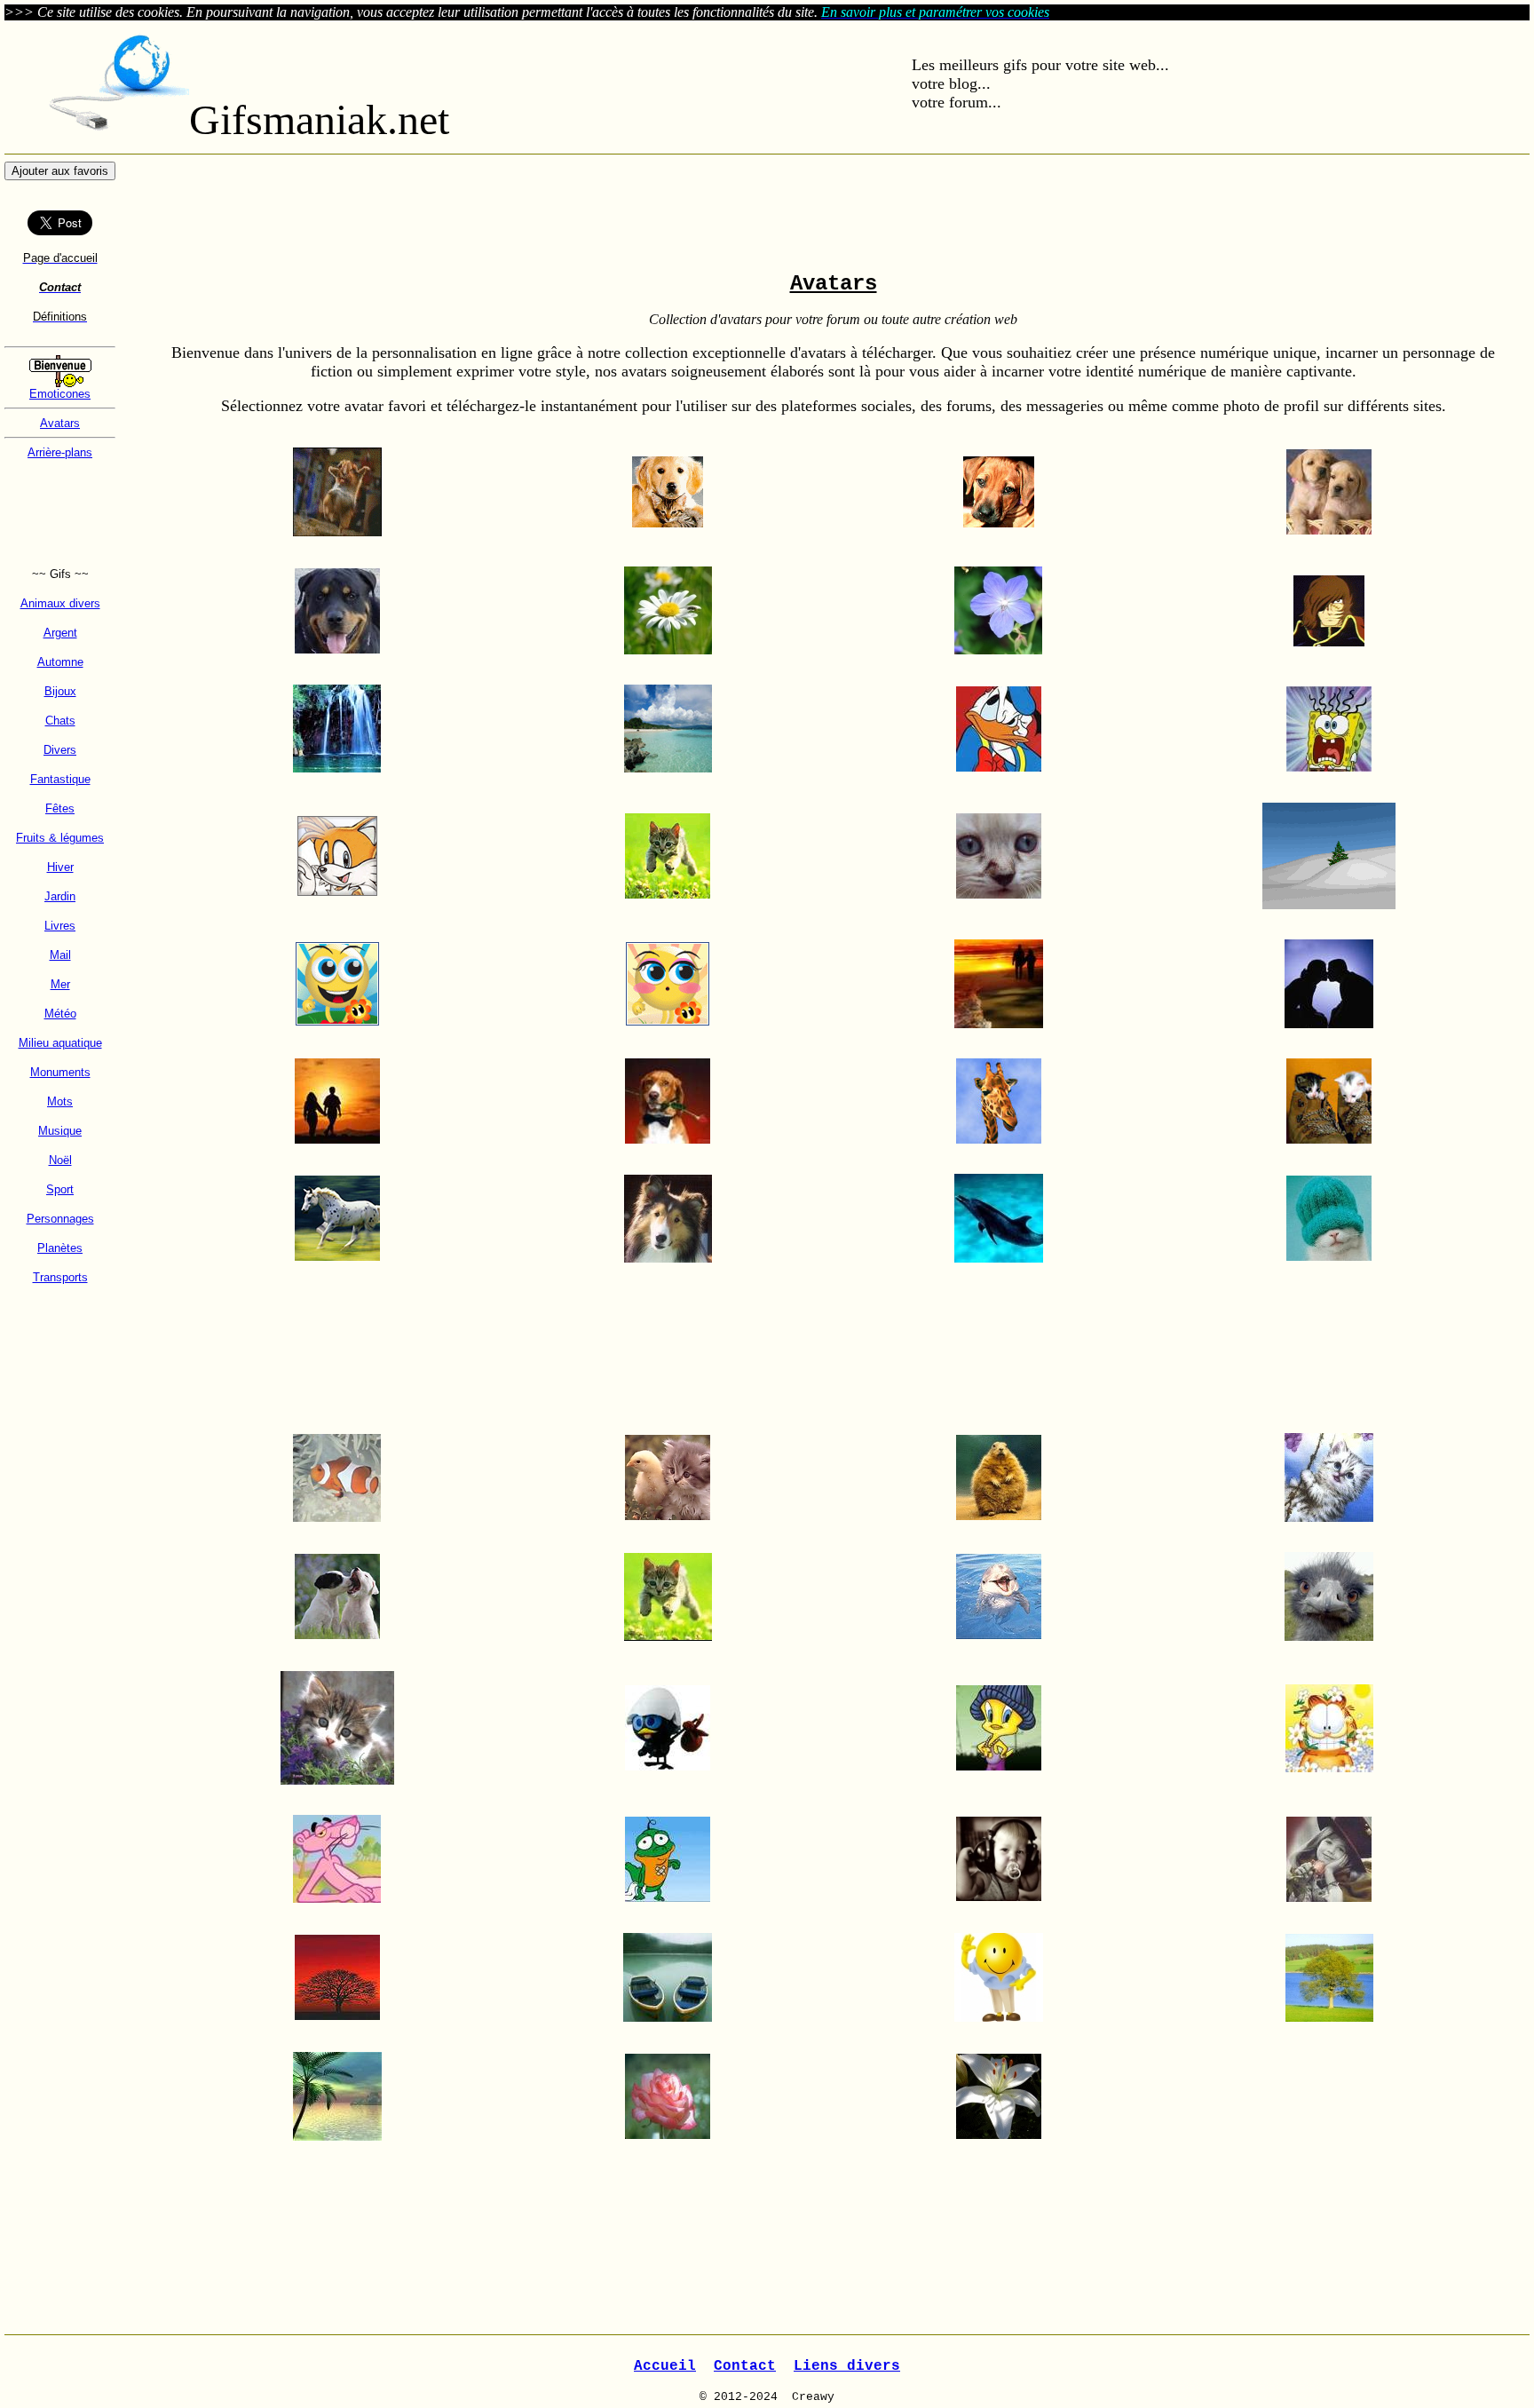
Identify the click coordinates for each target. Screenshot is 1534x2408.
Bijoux (60, 691)
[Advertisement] (60, 513)
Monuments (60, 1072)
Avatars (60, 423)
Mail (60, 955)
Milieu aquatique (60, 1043)
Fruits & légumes (60, 838)
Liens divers (847, 2366)
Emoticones (60, 394)
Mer (60, 984)
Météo (60, 1014)
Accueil (665, 2366)
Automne (60, 662)
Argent (60, 633)
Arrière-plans (60, 452)
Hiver (60, 867)
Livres (60, 926)
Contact (745, 2366)
